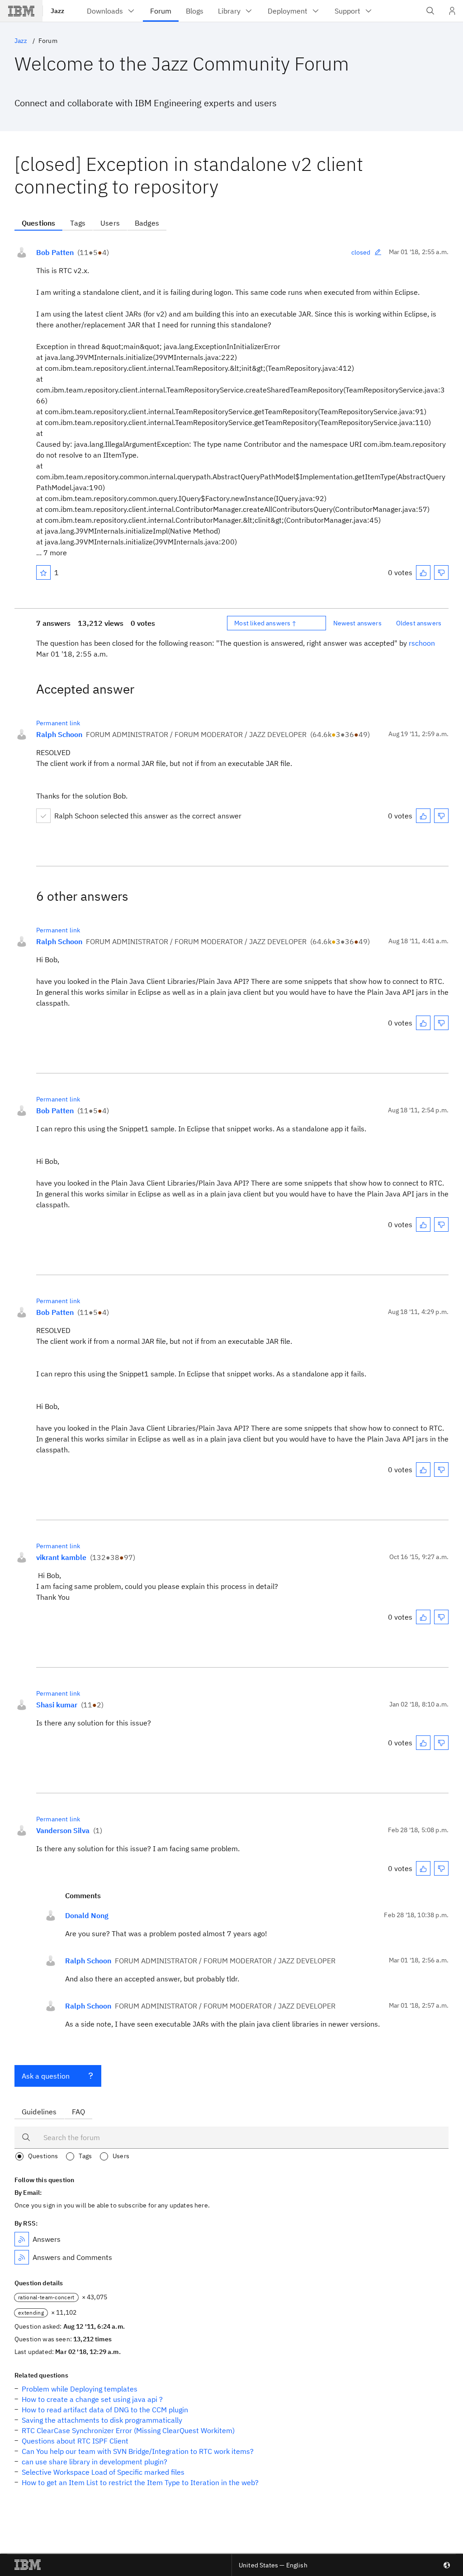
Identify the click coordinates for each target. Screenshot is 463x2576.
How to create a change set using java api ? (92, 2399)
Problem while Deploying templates (80, 2389)
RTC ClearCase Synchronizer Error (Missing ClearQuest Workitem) (128, 2430)
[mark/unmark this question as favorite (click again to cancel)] (43, 572)
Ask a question (46, 2076)
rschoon (422, 643)
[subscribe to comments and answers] (22, 2257)
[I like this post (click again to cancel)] (423, 572)
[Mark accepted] (43, 816)
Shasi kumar (57, 1705)
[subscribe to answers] (22, 2239)
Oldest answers (419, 623)
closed (361, 252)
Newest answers (357, 623)
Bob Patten (55, 252)
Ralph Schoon (59, 734)
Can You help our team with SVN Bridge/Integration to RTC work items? (138, 2451)
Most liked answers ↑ (265, 623)
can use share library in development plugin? (94, 2462)
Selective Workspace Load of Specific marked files (103, 2472)
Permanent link (58, 723)
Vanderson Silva (63, 1830)
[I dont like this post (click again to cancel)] (441, 572)
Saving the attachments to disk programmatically (102, 2420)
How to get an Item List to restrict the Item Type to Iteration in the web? (140, 2482)
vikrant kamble (61, 1557)
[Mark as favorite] (43, 572)
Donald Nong (87, 1915)
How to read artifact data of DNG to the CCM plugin (105, 2410)
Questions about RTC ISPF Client (75, 2441)
